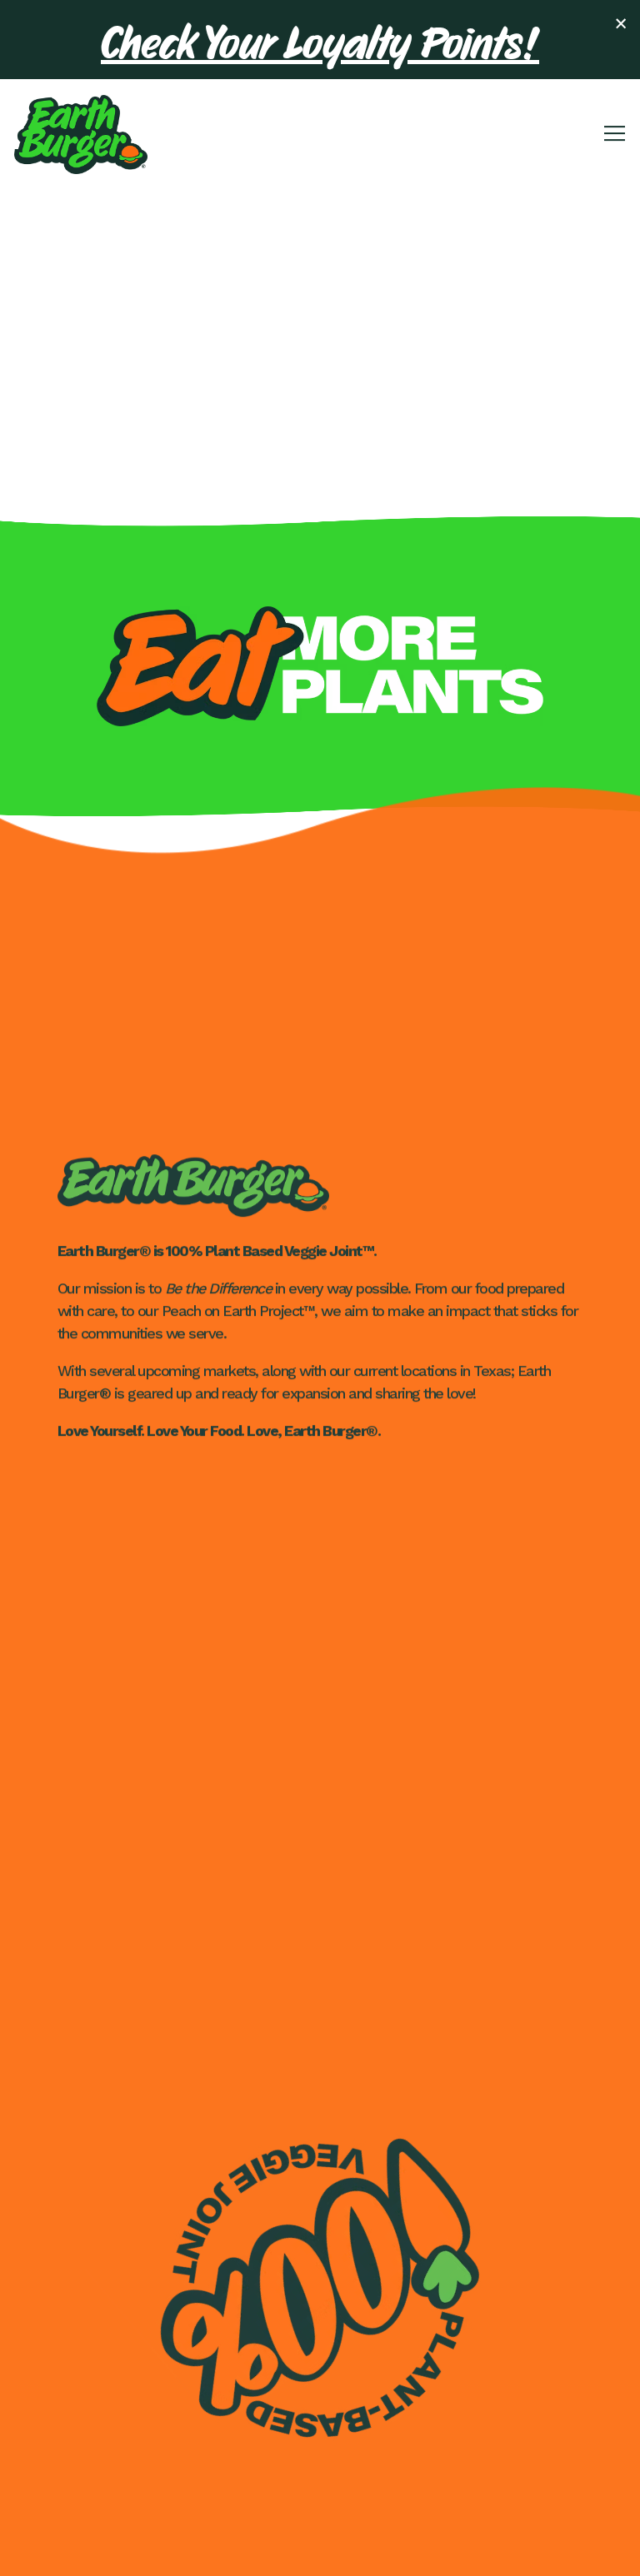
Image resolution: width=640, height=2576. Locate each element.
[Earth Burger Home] (81, 133)
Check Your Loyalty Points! (320, 40)
